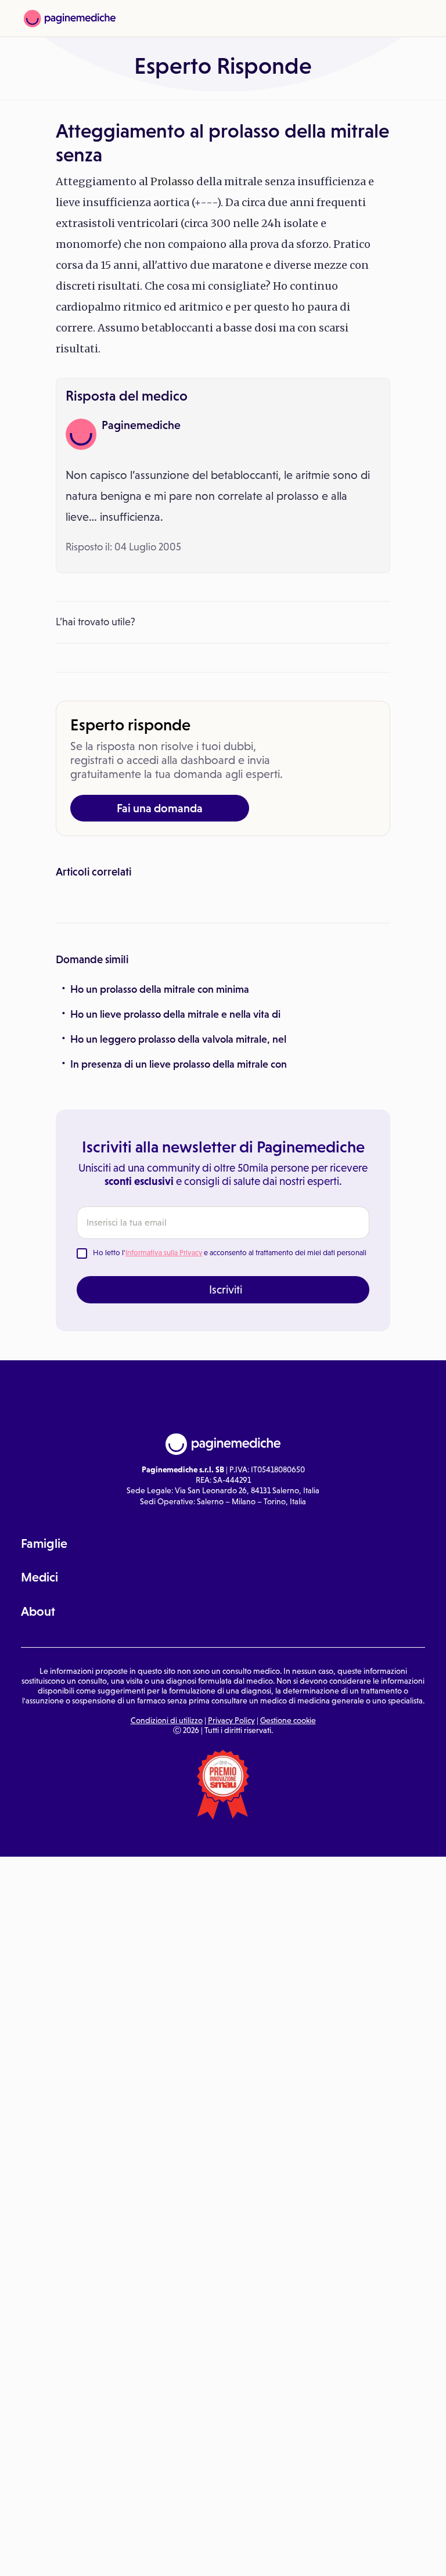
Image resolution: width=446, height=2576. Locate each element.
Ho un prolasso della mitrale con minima (160, 1181)
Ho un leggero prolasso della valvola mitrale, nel (178, 1231)
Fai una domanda (160, 808)
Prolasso (172, 181)
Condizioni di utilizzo (167, 1912)
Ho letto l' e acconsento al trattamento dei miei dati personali (230, 1445)
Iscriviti (226, 1482)
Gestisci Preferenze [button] (196, 2554)
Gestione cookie (288, 1912)
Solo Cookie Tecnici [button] (71, 2555)
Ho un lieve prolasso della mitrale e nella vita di (175, 1206)
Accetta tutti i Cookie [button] (319, 2555)
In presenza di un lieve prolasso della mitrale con (179, 1256)
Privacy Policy (231, 1912)
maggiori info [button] (94, 2521)
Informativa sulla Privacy (164, 1445)
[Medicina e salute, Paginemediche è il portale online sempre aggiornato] (70, 19)
